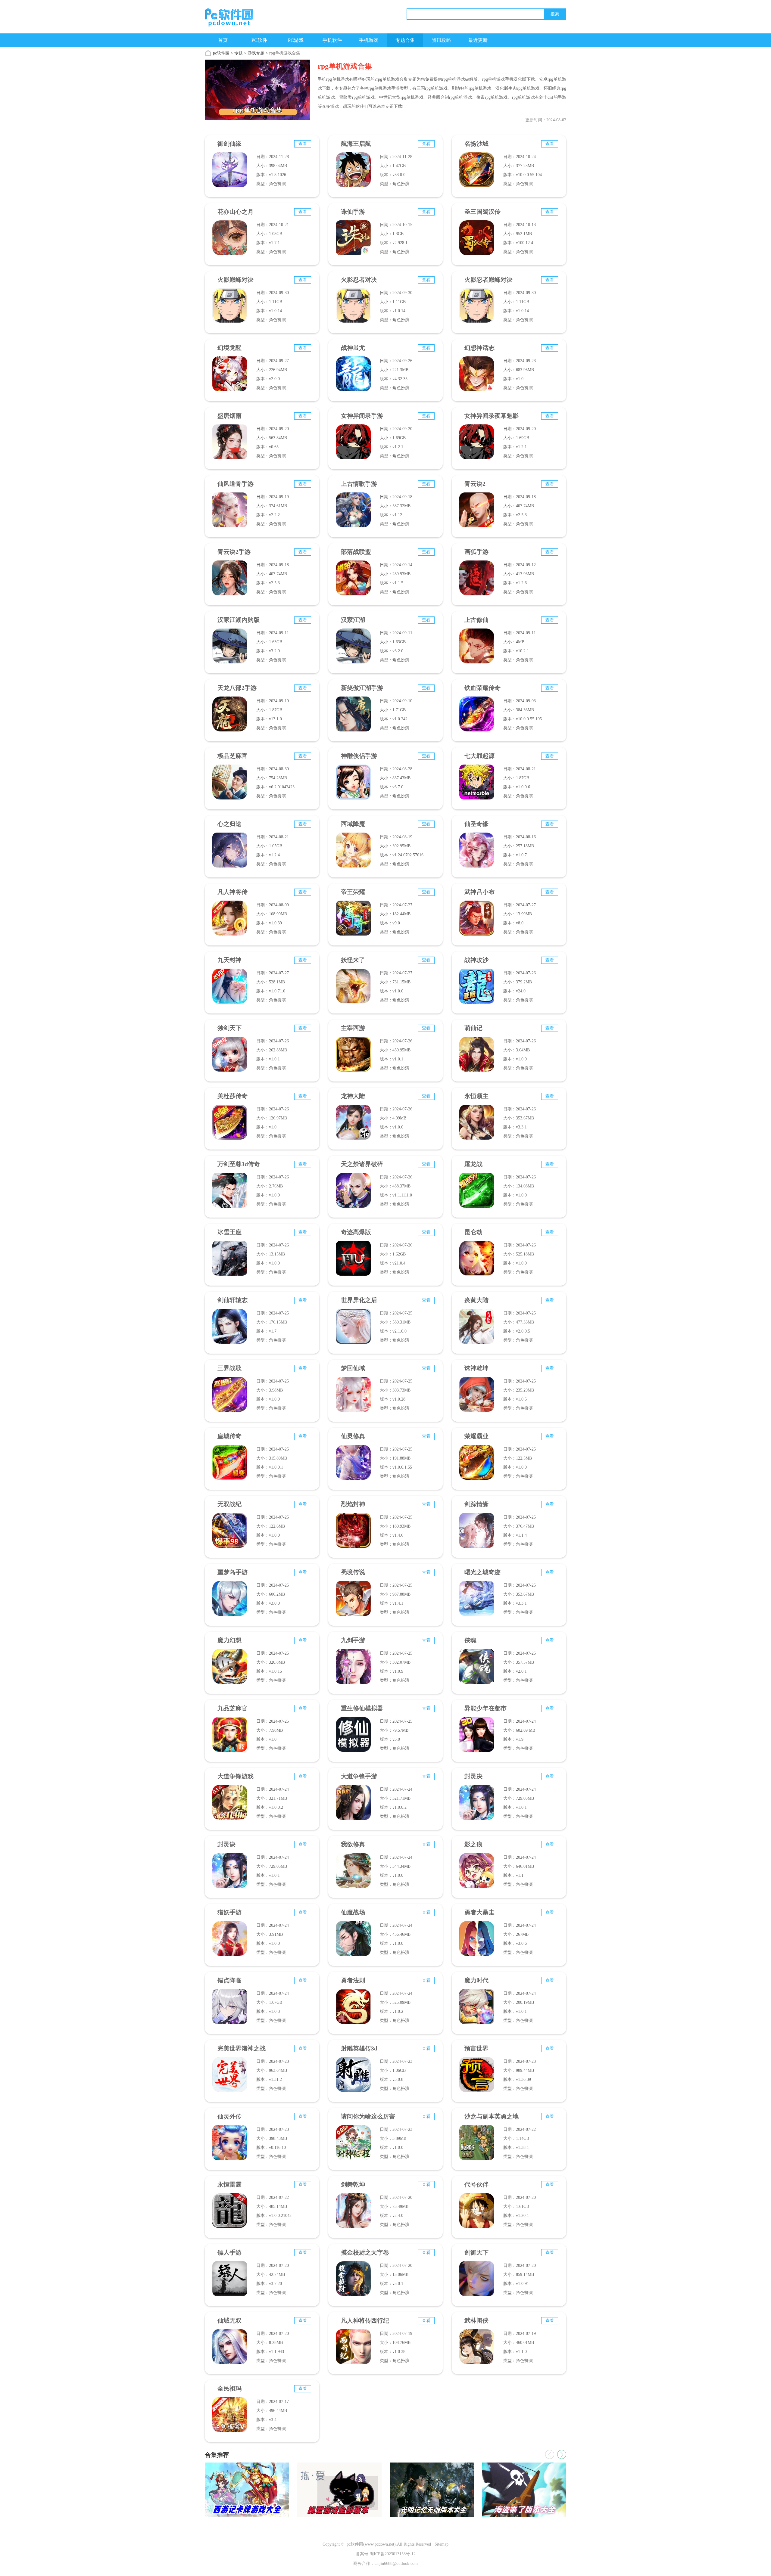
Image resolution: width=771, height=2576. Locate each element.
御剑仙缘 (229, 144)
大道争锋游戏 (236, 1776)
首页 (223, 40)
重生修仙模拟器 (362, 1708)
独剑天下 (229, 1028)
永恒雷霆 (229, 2184)
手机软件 (332, 40)
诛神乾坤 (476, 1368)
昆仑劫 (473, 1232)
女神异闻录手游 (362, 416)
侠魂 (470, 1640)
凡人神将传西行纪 (365, 2320)
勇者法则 (353, 1980)
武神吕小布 (479, 892)
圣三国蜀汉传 (482, 212)
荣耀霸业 (476, 1436)
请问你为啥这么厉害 (368, 2116)
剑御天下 (476, 2252)
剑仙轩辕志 (233, 1300)
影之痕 (473, 1844)
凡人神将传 (233, 892)
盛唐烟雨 (229, 416)
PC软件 (259, 40)
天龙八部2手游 (237, 688)
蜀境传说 (353, 1572)
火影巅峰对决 (236, 280)
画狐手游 (476, 552)
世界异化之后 (359, 1300)
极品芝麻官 (233, 756)
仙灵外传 (229, 2116)
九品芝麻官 (233, 1708)
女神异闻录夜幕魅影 (492, 416)
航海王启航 (356, 144)
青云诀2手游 (234, 552)
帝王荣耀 (353, 892)
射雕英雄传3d (359, 2048)
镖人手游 (229, 2252)
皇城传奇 (229, 1436)
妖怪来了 (353, 960)
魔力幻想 (229, 1640)
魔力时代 (476, 1980)
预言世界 (476, 2048)
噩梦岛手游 (233, 1572)
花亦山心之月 (236, 212)
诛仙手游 (353, 212)
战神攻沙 (476, 960)
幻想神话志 (479, 348)
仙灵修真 (353, 1436)
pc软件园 (221, 53)
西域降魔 (353, 824)
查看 (303, 144)
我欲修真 (353, 1844)
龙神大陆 (353, 1096)
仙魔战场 (353, 1912)
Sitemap (442, 2544)
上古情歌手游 (359, 484)
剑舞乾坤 (353, 2184)
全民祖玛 (229, 2388)
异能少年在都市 (485, 1708)
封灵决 (473, 1776)
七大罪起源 (479, 756)
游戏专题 (256, 53)
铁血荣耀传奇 (482, 688)
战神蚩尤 (353, 348)
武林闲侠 (476, 2320)
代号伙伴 (476, 2184)
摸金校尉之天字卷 (365, 2252)
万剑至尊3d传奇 (239, 1164)
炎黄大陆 (476, 1300)
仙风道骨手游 (236, 484)
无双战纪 (229, 1504)
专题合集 (405, 40)
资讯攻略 (442, 40)
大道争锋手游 (359, 1776)
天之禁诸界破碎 (362, 1164)
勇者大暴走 (479, 1912)
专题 (239, 53)
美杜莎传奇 (233, 1096)
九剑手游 (353, 1640)
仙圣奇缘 (476, 824)
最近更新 (478, 40)
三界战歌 (229, 1368)
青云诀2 (475, 484)
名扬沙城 (476, 144)
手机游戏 (369, 40)
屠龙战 (473, 1164)
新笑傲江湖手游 (362, 688)
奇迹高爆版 (356, 1232)
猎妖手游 (229, 1912)
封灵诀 (226, 1844)
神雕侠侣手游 (359, 756)
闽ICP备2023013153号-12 (393, 2554)
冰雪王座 (229, 1232)
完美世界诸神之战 (242, 2048)
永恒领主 (476, 1096)
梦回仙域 (353, 1368)
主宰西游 (353, 1028)
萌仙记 (473, 1028)
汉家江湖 (353, 620)
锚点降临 (229, 1980)
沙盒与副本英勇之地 (492, 2116)
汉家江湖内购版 (239, 620)
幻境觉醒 (229, 348)
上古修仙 (476, 620)
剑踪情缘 (476, 1504)
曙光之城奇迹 (482, 1572)
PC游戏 (296, 40)
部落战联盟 (356, 552)
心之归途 (229, 824)
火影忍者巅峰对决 (489, 280)
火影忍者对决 (359, 280)
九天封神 (229, 960)
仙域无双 (229, 2320)
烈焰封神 (353, 1504)
